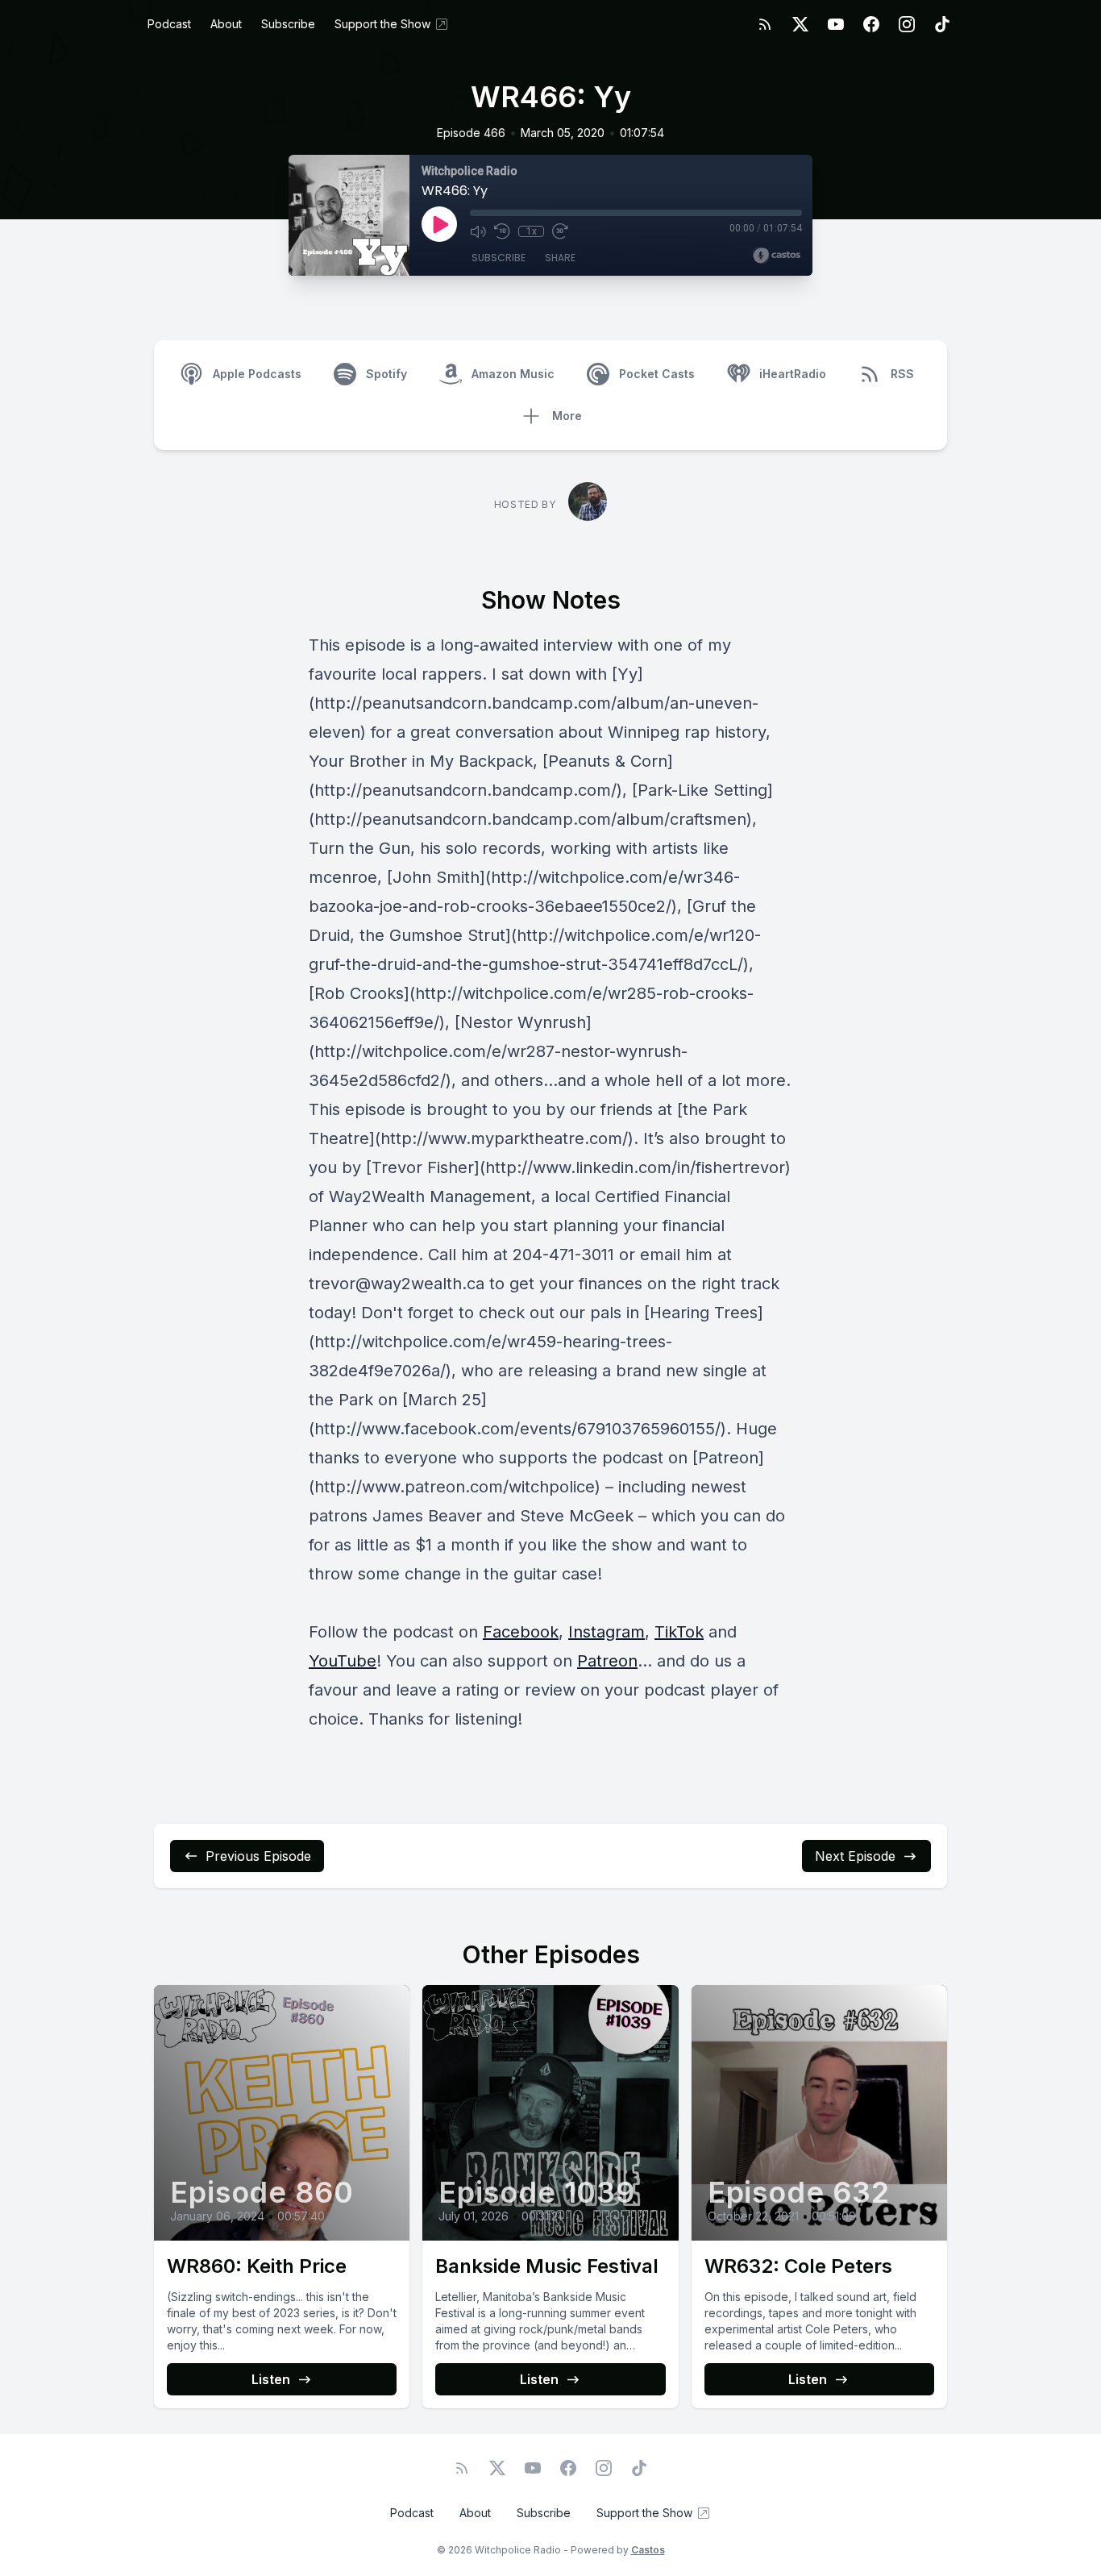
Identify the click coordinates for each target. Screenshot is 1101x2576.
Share (560, 258)
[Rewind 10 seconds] (502, 231)
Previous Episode (258, 1856)
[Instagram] (907, 24)
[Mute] (478, 231)
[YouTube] (836, 24)
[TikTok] (942, 24)
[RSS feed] (765, 24)
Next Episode (855, 1856)
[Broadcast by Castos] (777, 256)
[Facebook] (871, 24)
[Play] (439, 224)
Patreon (607, 1661)
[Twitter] (800, 24)
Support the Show (382, 24)
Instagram (607, 1632)
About (226, 24)
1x (532, 231)
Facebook (521, 1632)
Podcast (169, 24)
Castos (648, 2550)
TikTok (679, 1632)
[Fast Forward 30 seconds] (560, 231)
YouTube (343, 1661)
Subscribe (288, 24)
